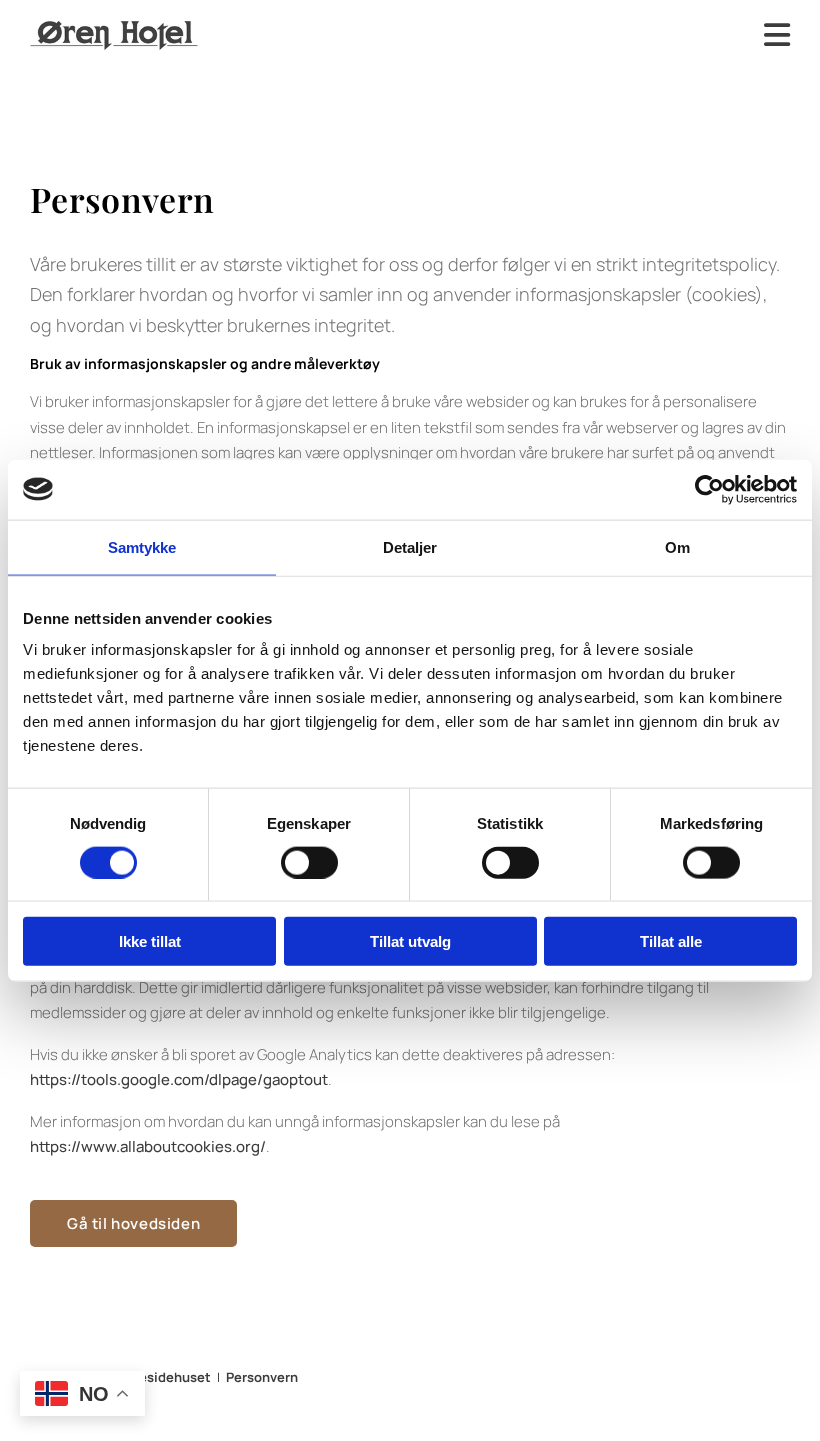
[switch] (309, 862)
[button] (133, 1223)
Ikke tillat (150, 941)
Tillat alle (671, 941)
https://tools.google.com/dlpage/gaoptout (179, 1079)
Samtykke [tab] (142, 546)
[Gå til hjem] (114, 36)
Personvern (262, 1377)
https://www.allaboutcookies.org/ (148, 1146)
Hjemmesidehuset (152, 1377)
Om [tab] (677, 546)
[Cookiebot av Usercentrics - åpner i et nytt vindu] (709, 489)
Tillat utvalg (410, 941)
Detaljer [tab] (410, 546)
